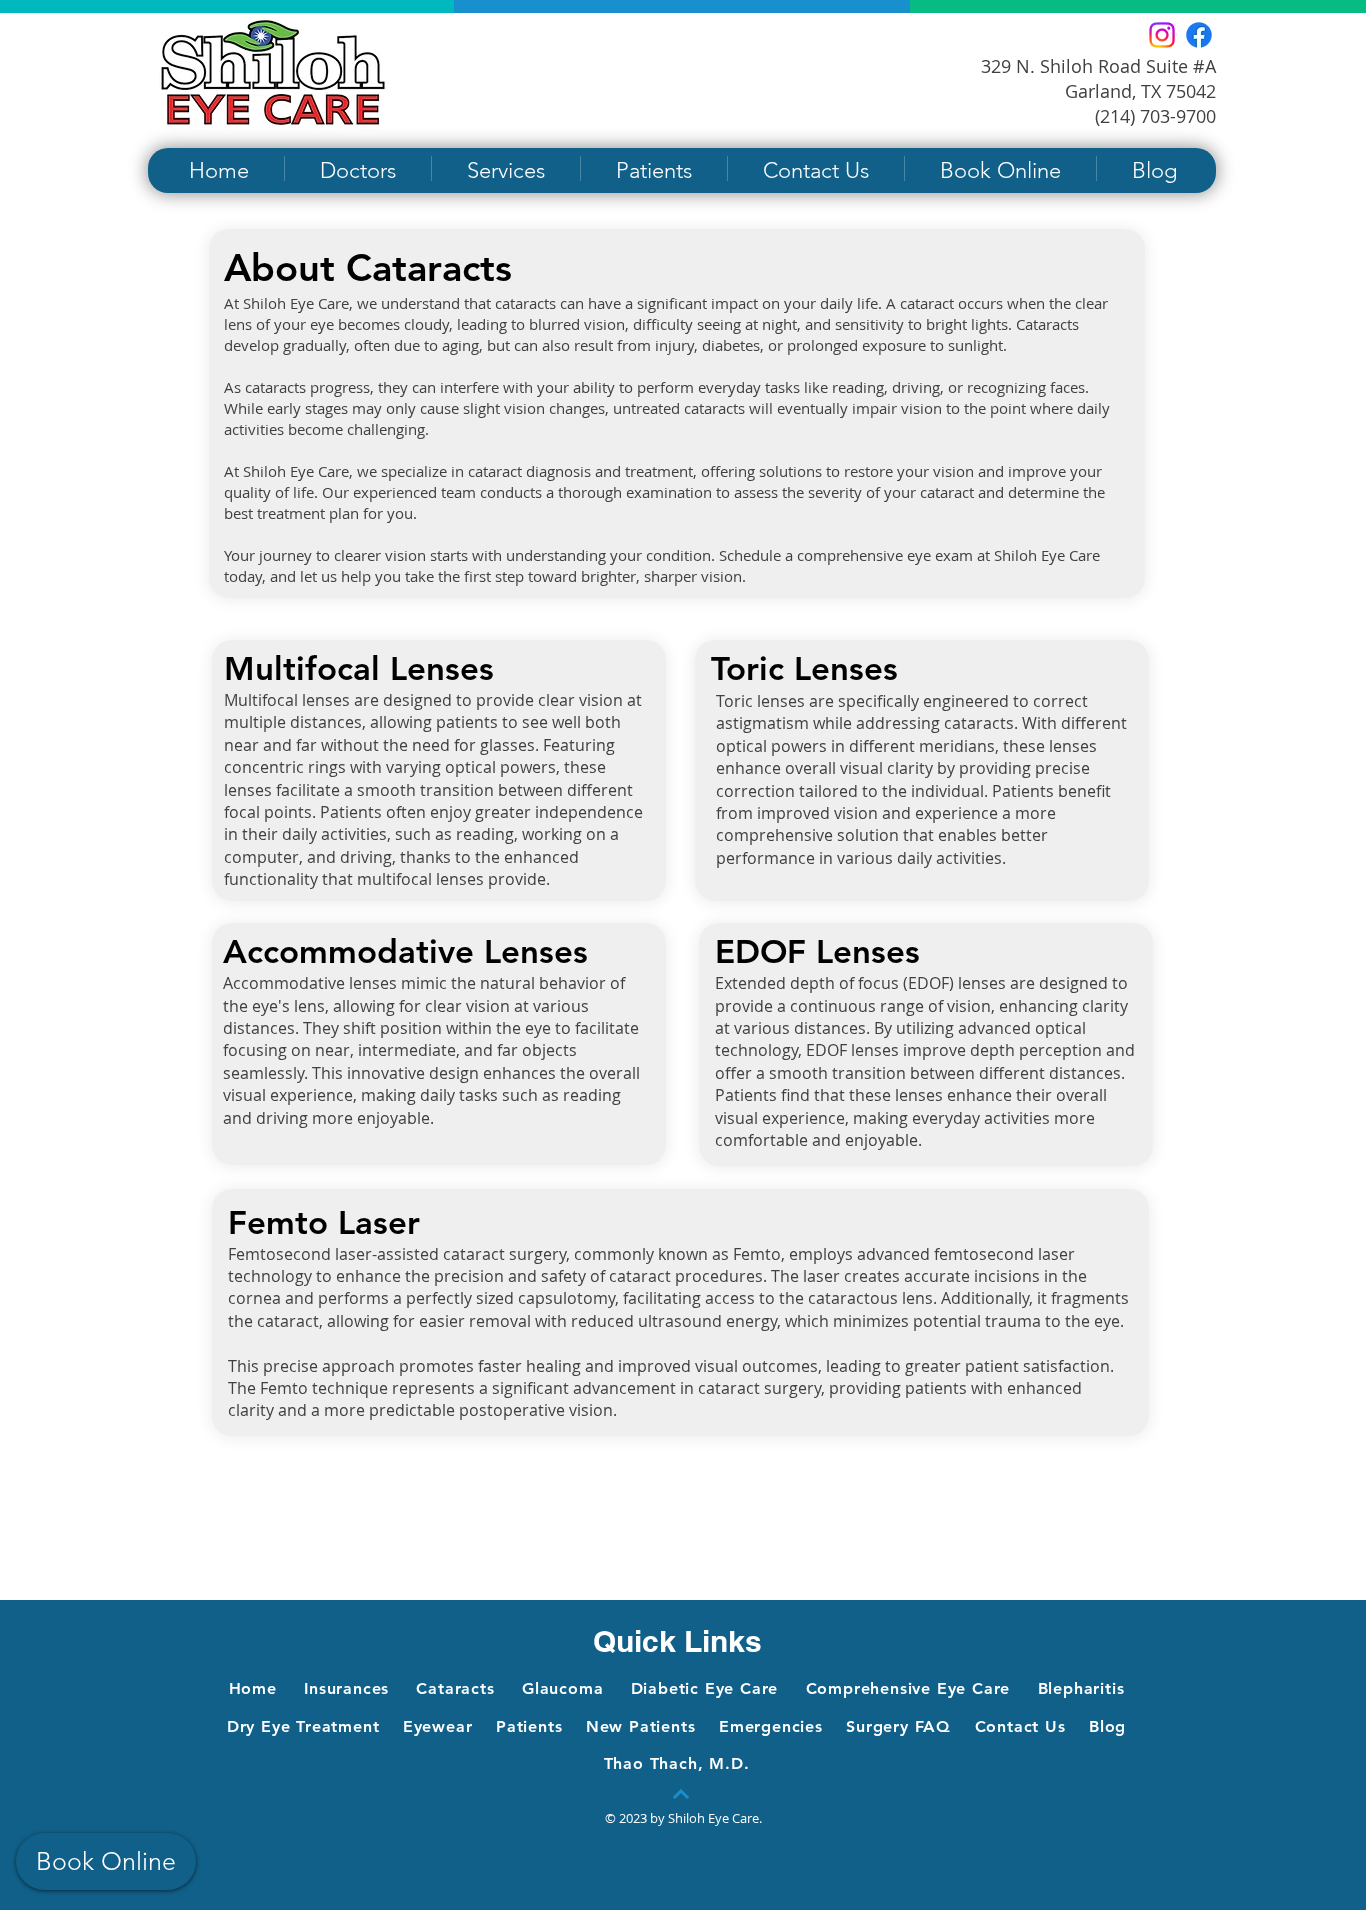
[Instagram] (1162, 35)
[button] (358, 168)
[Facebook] (1199, 35)
